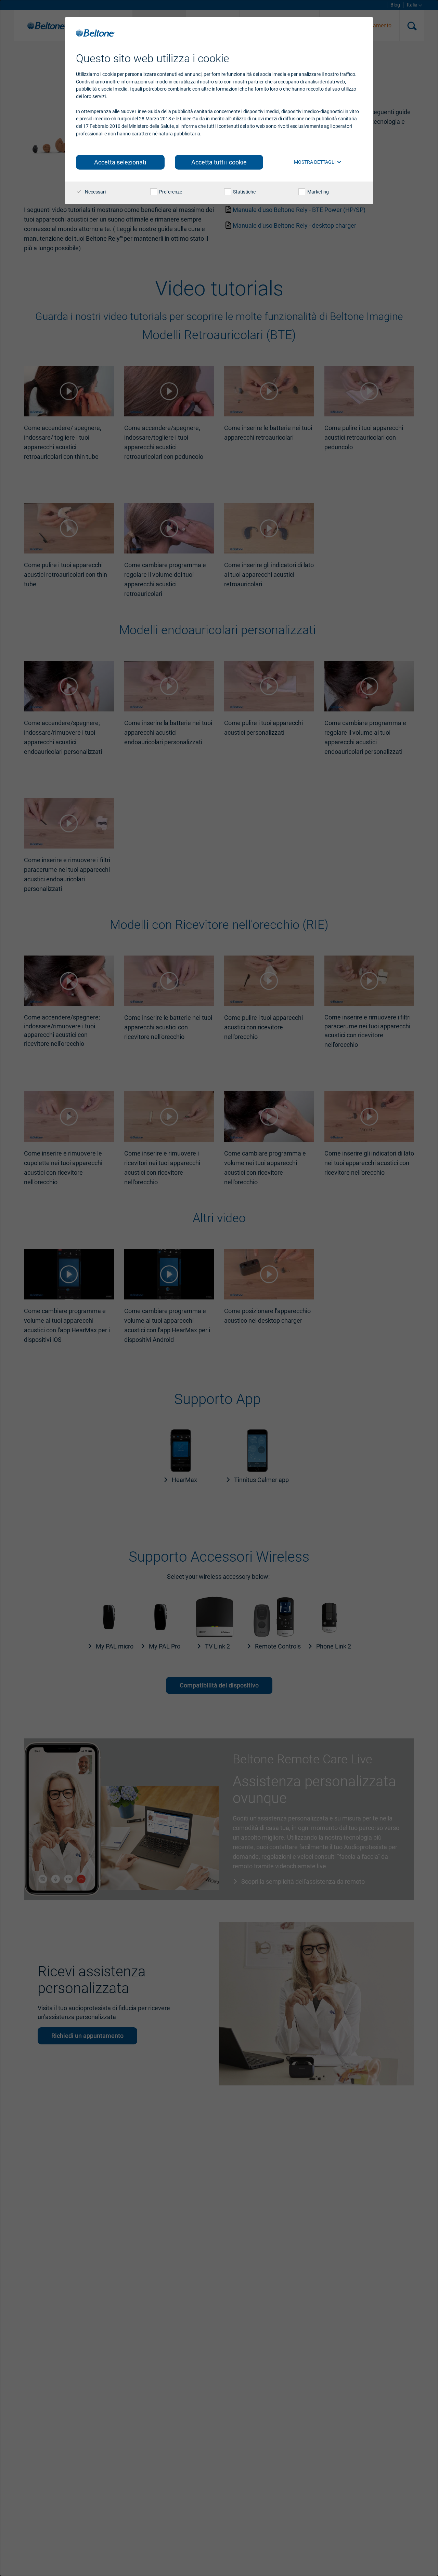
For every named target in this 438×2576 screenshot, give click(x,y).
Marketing (318, 192)
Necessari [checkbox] (95, 192)
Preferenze (170, 192)
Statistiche (244, 192)
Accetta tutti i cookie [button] (219, 162)
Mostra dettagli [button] (315, 162)
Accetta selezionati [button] (120, 162)
